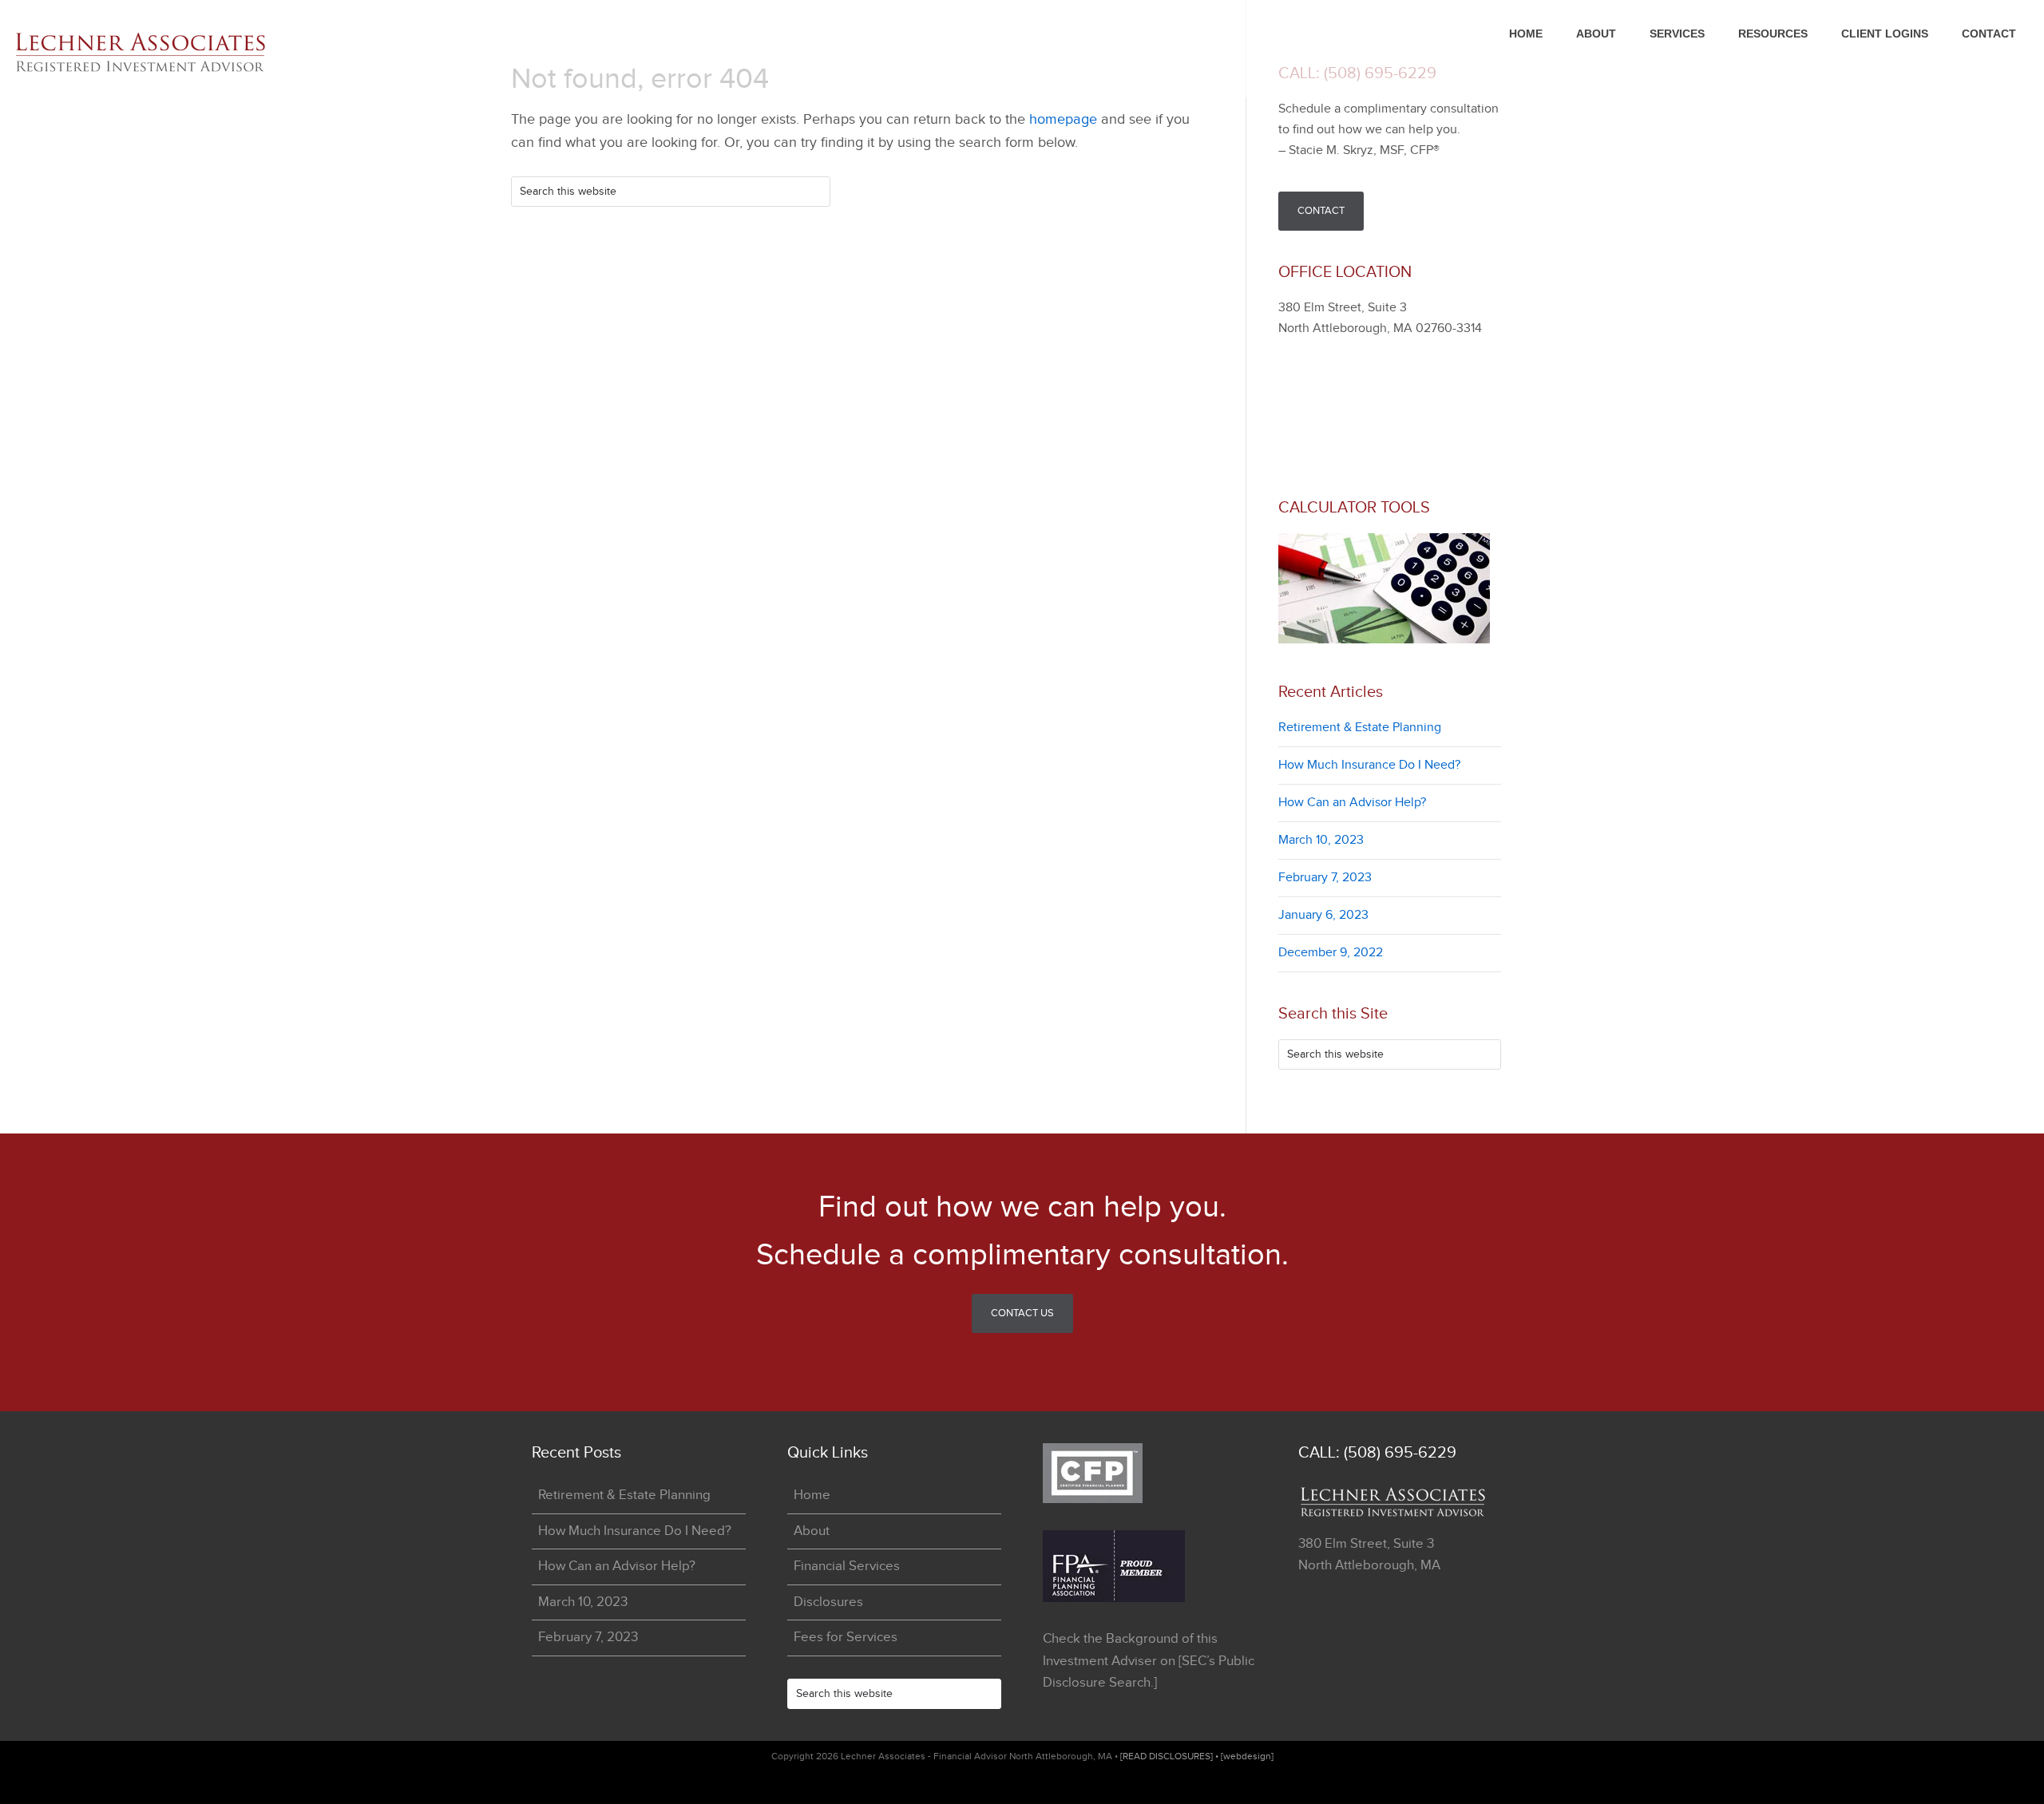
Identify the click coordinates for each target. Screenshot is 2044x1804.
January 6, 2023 (1323, 915)
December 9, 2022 (1331, 953)
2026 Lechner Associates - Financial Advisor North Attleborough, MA (160, 53)
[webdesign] (1247, 1756)
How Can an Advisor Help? (1352, 803)
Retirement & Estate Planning (1360, 728)
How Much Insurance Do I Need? (1369, 765)
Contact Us (1022, 1313)
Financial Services (847, 1566)
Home (812, 1495)
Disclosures (828, 1602)
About (812, 1531)
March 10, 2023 (1321, 840)
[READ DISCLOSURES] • (1171, 1756)
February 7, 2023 (1325, 878)
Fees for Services (846, 1637)
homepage (1063, 119)
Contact (1321, 211)
